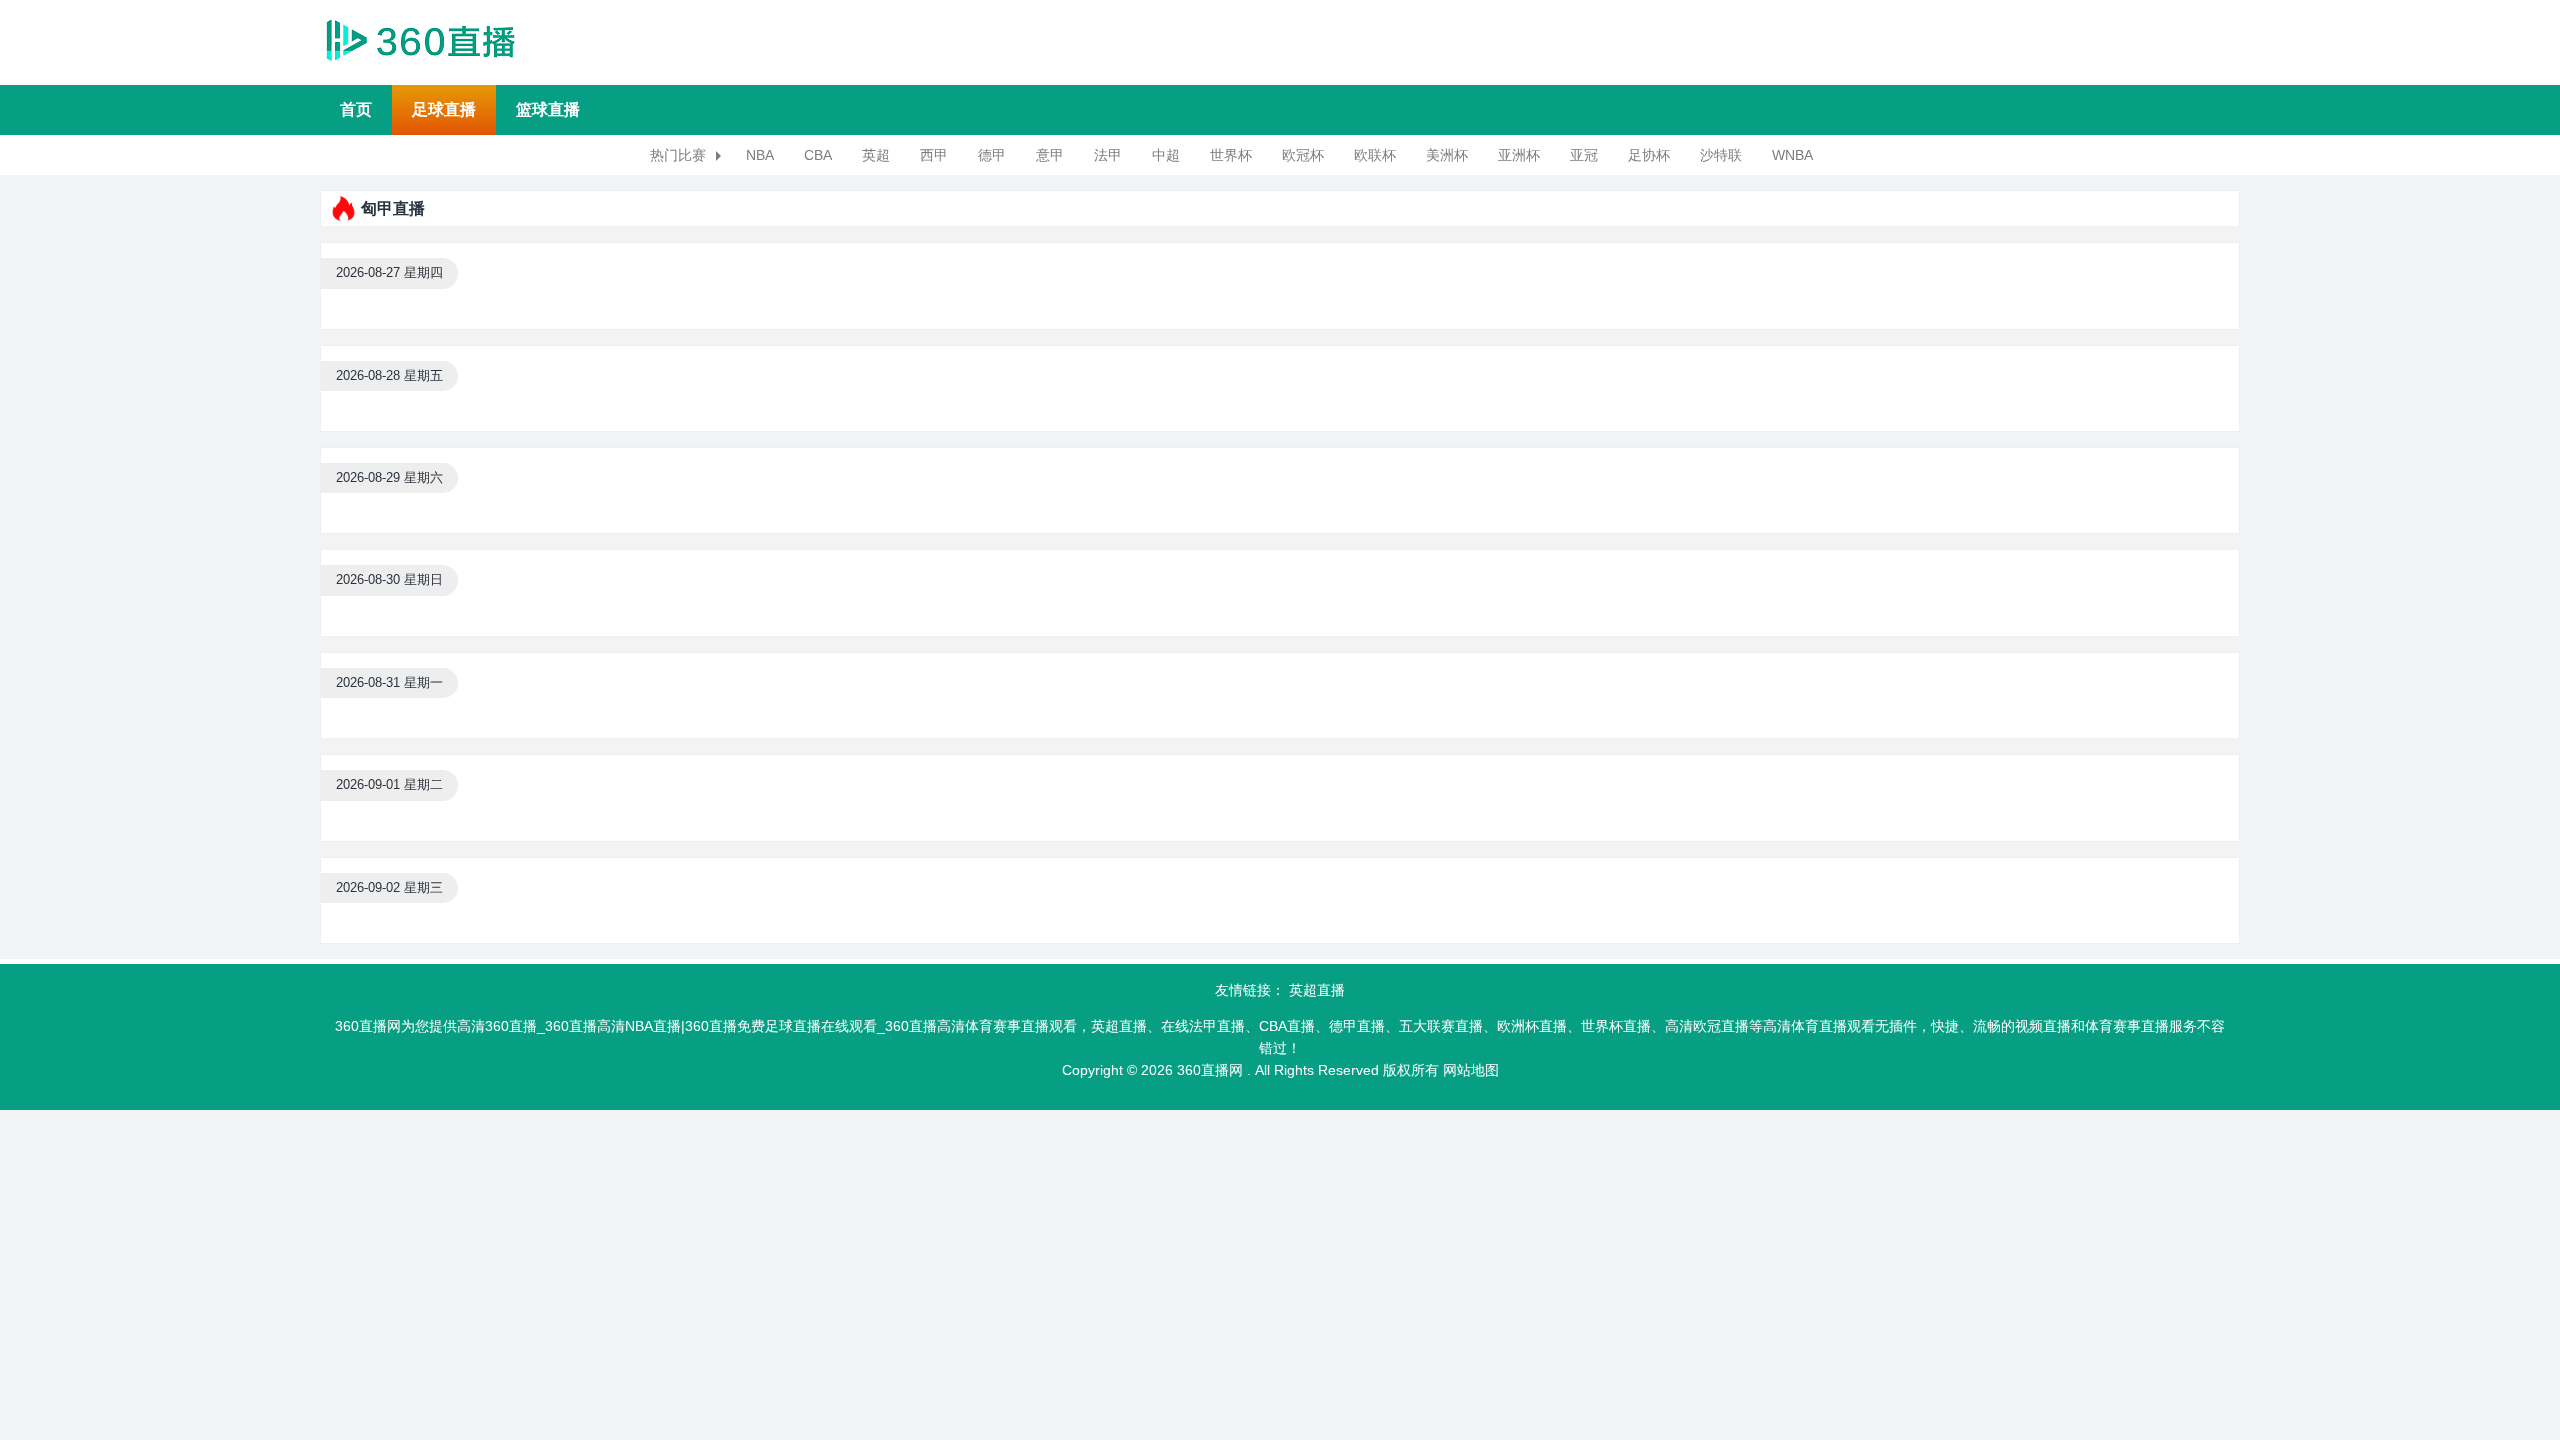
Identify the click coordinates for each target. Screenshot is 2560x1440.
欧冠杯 (1303, 155)
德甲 (992, 155)
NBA (760, 155)
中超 (1166, 155)
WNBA (1792, 155)
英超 (876, 155)
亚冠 (1584, 155)
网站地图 (1471, 1070)
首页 (356, 109)
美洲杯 (1447, 155)
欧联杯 (1375, 155)
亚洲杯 (1519, 155)
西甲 (934, 155)
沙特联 (1721, 155)
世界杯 (1231, 155)
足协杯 (1649, 155)
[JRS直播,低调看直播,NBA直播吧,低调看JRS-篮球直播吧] (420, 39)
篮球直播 (548, 109)
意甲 (1050, 155)
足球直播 (444, 109)
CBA (818, 155)
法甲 (1108, 155)
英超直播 (1317, 990)
